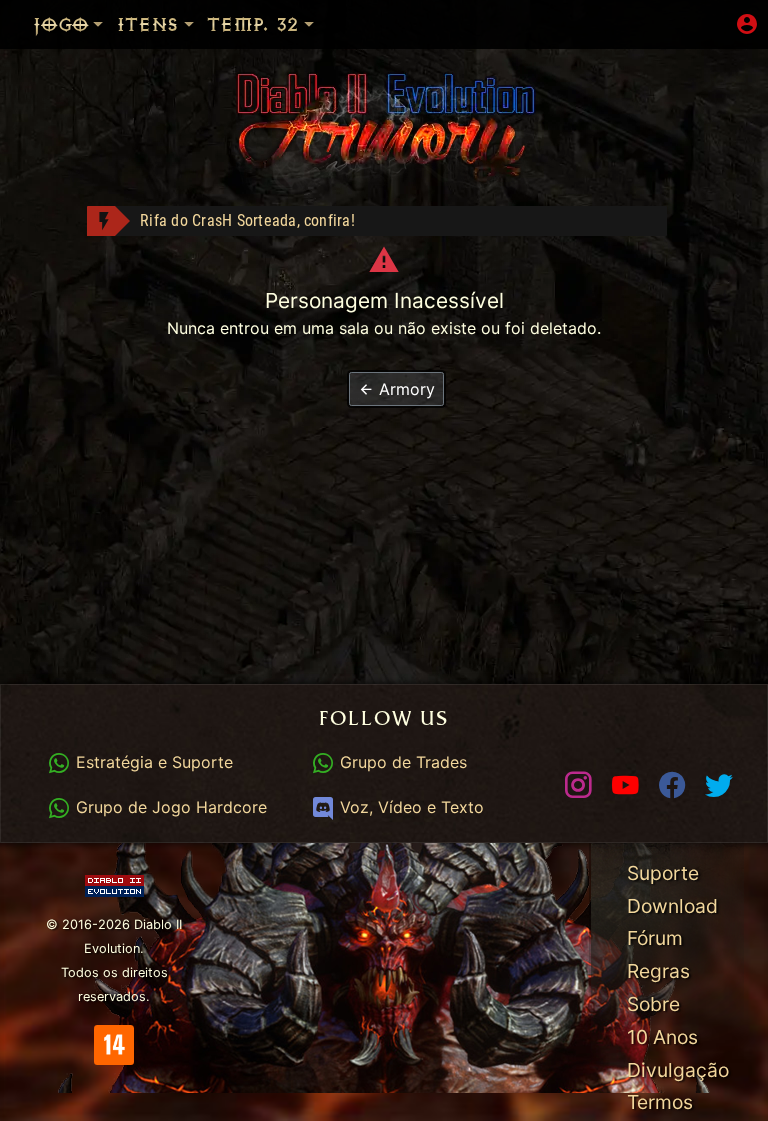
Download (672, 906)
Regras (658, 971)
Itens (147, 24)
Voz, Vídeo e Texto (409, 807)
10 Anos (662, 1037)
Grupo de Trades (400, 762)
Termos (660, 1102)
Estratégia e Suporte (151, 762)
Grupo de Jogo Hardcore (168, 807)
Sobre (653, 1004)
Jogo (59, 24)
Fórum (655, 938)
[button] (396, 389)
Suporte (663, 873)
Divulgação (678, 1070)
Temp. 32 (252, 24)
